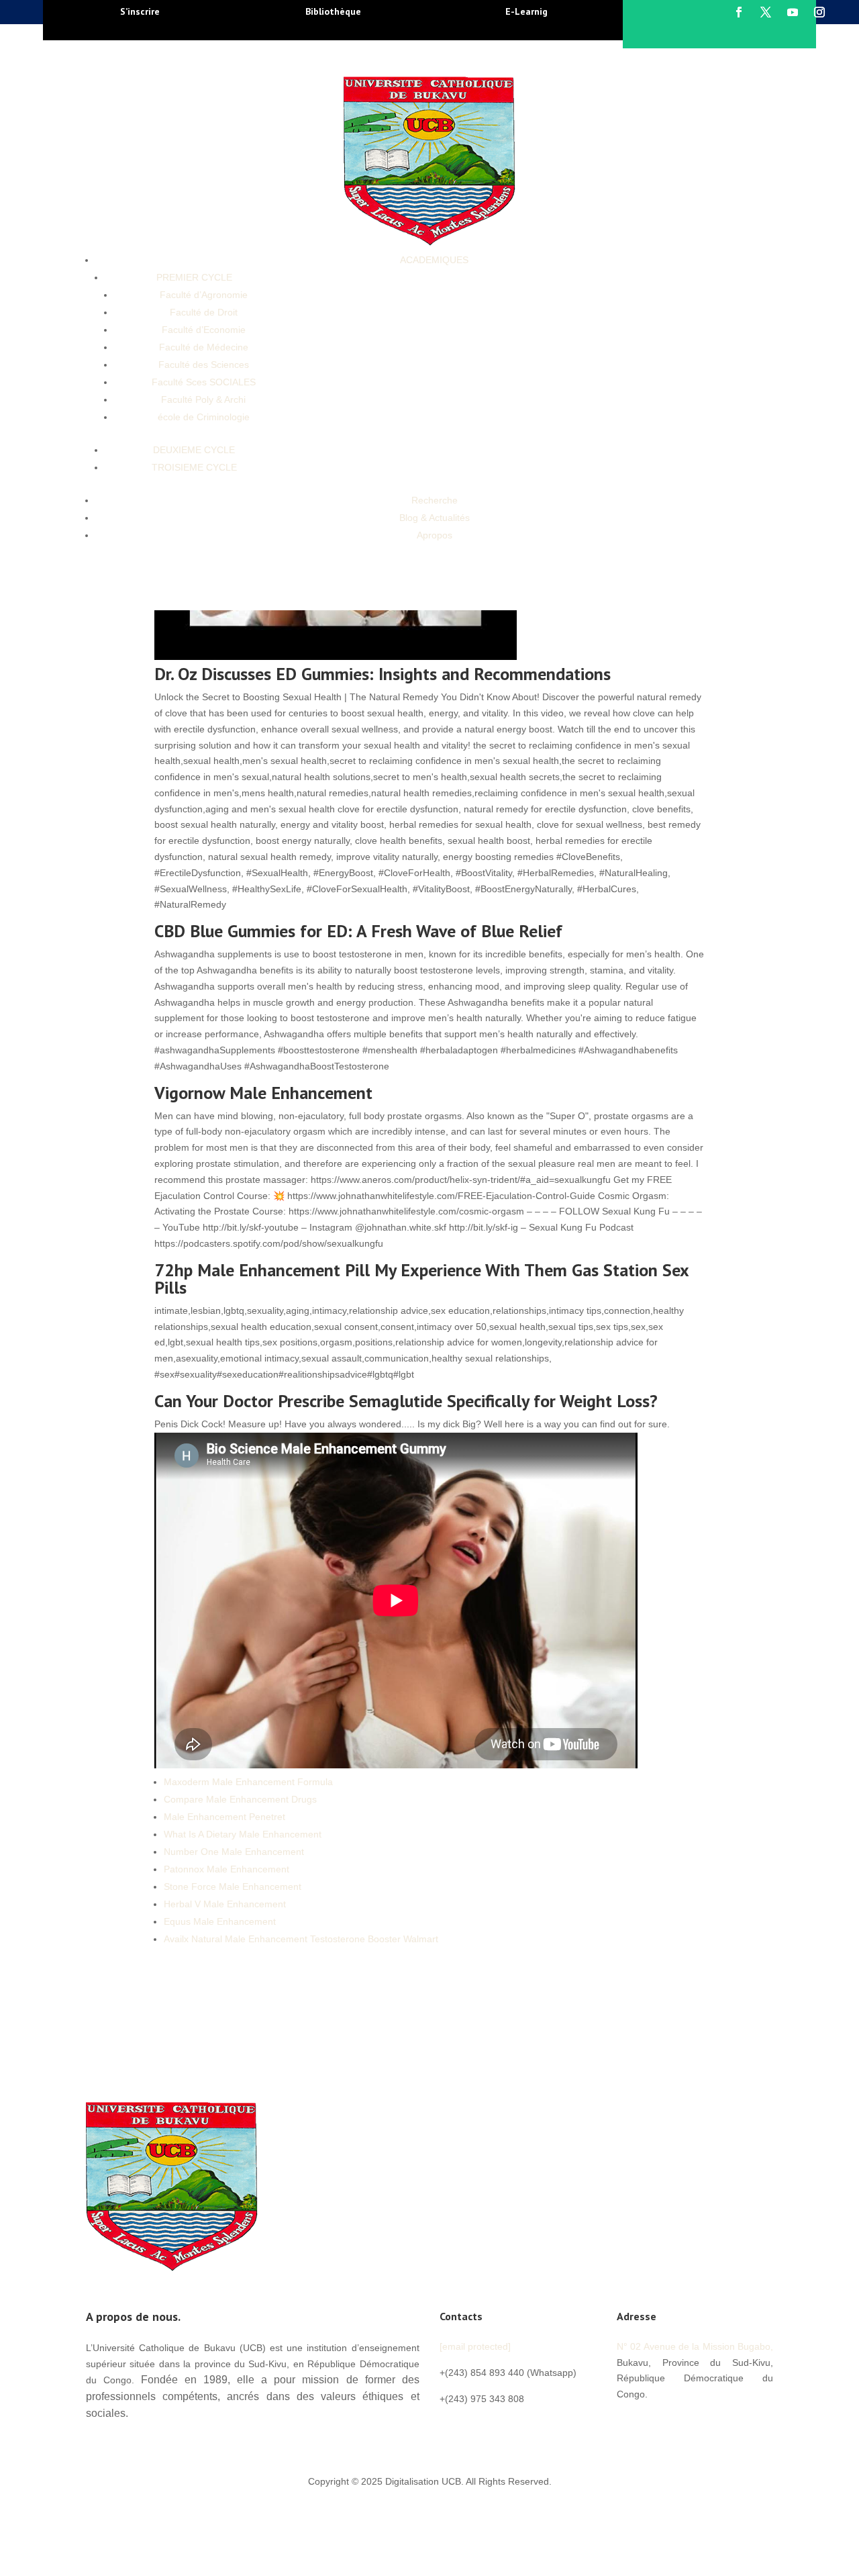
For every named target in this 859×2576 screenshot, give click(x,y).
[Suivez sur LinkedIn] (708, 2424)
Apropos (435, 535)
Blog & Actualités (435, 518)
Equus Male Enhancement (220, 1921)
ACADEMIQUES (434, 260)
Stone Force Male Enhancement (233, 1887)
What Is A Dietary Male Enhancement (243, 1834)
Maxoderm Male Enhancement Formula (248, 1782)
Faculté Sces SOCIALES (204, 382)
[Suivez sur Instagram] (819, 12)
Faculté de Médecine (204, 347)
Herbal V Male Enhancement (225, 1904)
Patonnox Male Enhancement (226, 1869)
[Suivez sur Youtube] (793, 12)
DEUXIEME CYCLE (194, 450)
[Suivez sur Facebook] (739, 12)
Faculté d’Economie (204, 330)
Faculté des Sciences (204, 365)
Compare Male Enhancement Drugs (240, 1799)
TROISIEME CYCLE (194, 467)
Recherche (435, 500)
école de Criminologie (204, 417)
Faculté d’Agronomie (204, 295)
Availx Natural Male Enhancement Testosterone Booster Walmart (301, 1939)
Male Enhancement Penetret (224, 1817)
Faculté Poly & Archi (203, 399)
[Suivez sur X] (766, 12)
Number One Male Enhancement (234, 1852)
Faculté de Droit (204, 312)
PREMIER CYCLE (194, 277)
